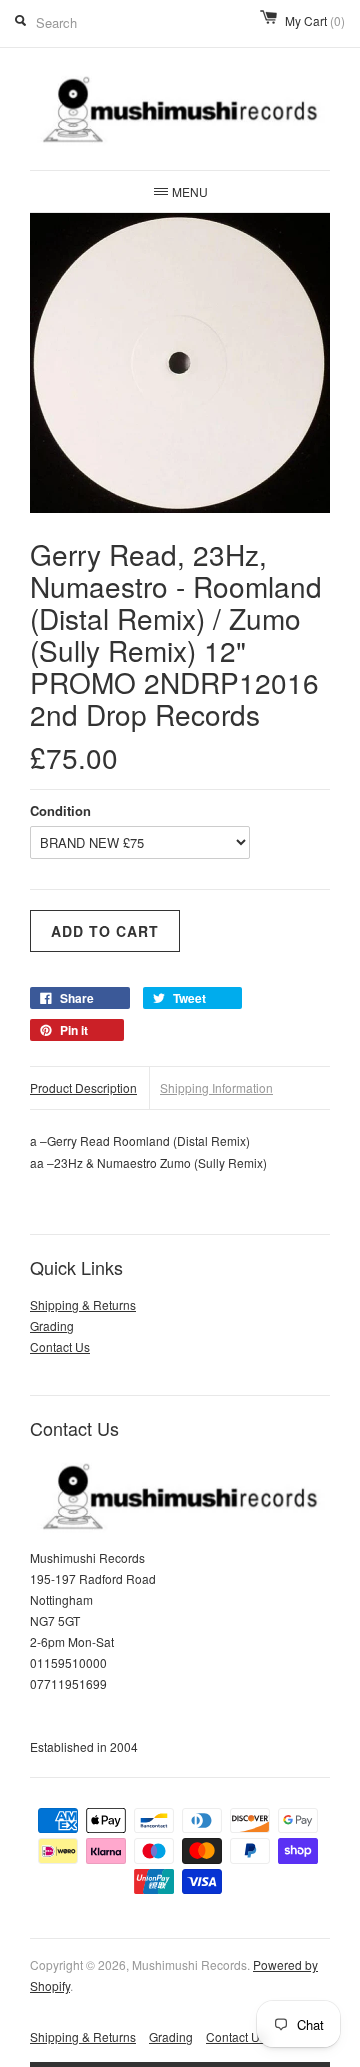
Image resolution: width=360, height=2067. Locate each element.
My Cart (315, 20)
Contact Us (60, 1346)
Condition (60, 810)
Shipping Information (216, 1087)
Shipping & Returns (83, 1304)
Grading (52, 1325)
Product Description (83, 1087)
